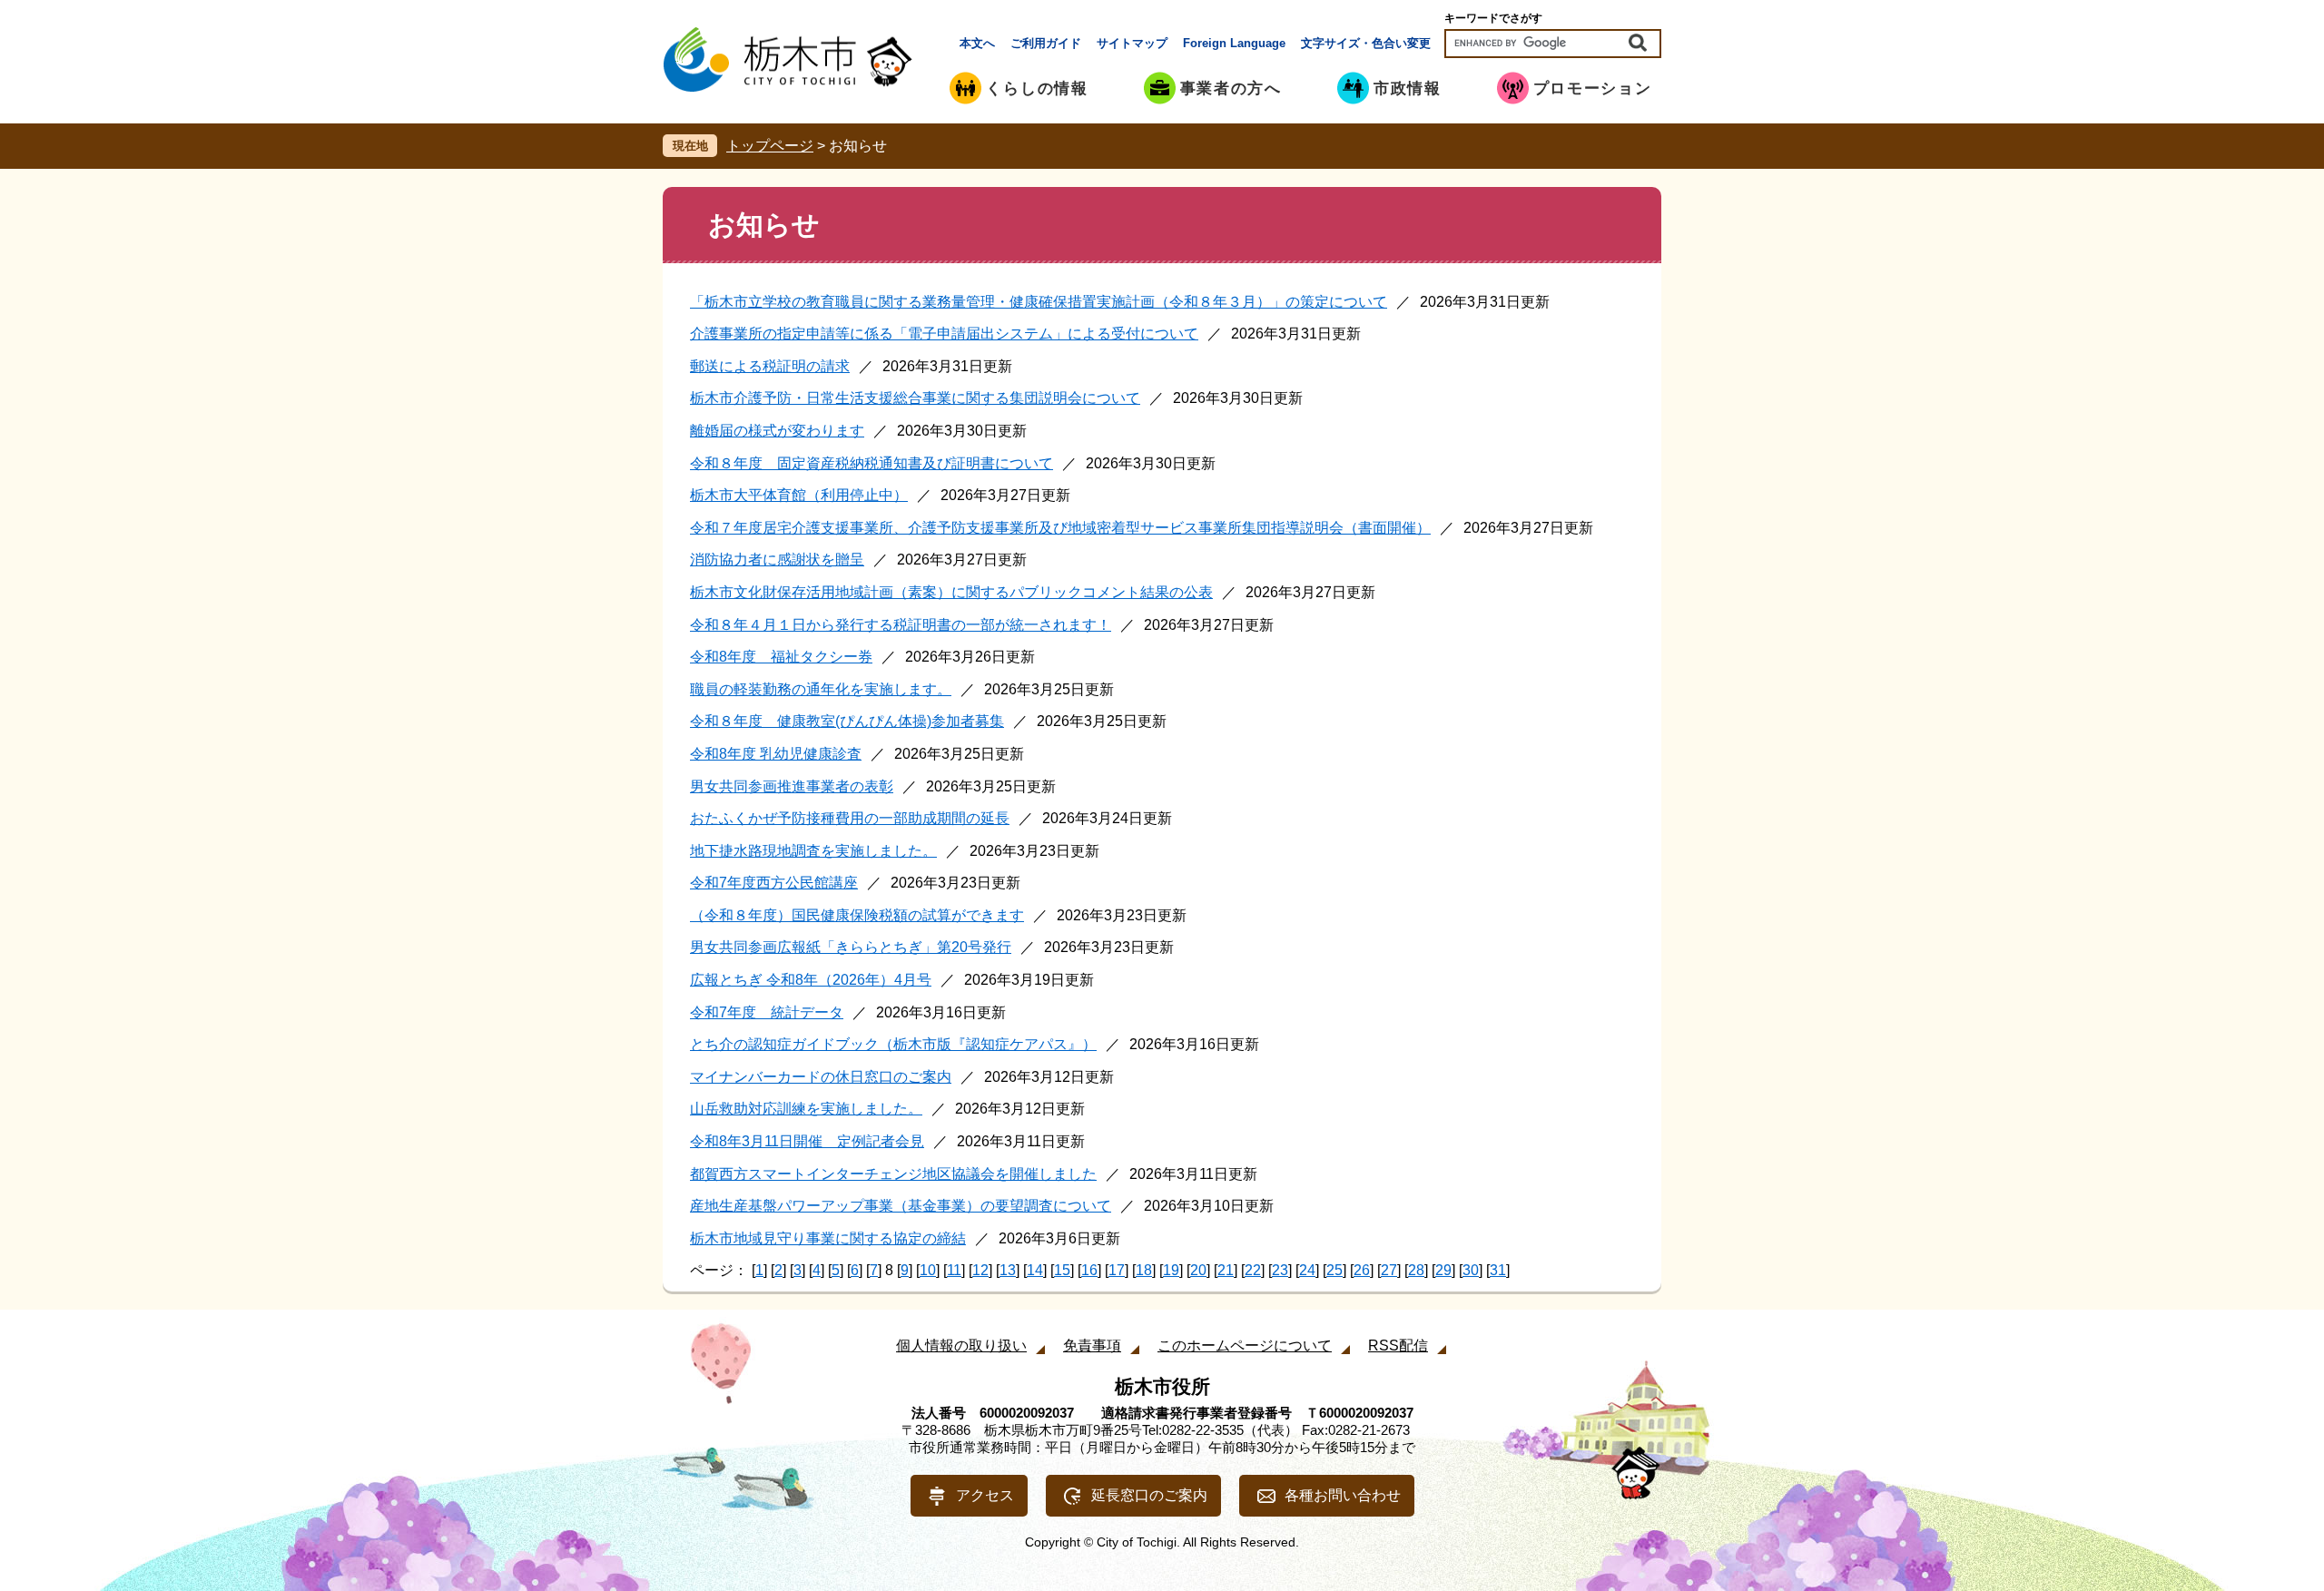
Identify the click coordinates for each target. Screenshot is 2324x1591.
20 (1198, 1270)
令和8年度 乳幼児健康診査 (776, 754)
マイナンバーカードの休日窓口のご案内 (821, 1077)
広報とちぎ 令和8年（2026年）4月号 (811, 980)
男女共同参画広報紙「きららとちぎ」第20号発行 (851, 947)
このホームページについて (1245, 1345)
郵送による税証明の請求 (770, 366)
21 (1226, 1270)
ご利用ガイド (1046, 43)
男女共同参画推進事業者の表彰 (792, 786)
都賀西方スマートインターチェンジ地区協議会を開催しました (893, 1174)
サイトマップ (1132, 43)
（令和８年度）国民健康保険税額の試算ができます (857, 915)
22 (1253, 1270)
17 (1117, 1270)
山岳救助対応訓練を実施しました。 (806, 1109)
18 (1144, 1270)
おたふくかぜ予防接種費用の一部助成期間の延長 (850, 818)
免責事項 (1092, 1345)
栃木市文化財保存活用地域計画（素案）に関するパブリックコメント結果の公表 (951, 592)
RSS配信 (1398, 1345)
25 (1334, 1270)
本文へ (977, 43)
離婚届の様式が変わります (777, 431)
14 (1035, 1270)
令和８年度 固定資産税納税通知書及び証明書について (871, 463)
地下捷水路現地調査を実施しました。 (813, 851)
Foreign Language (1234, 43)
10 (928, 1270)
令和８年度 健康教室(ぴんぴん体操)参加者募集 (847, 721)
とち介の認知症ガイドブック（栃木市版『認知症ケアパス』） (893, 1044)
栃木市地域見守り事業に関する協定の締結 (828, 1238)
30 (1471, 1270)
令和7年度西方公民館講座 (774, 883)
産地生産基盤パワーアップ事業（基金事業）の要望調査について (901, 1206)
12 (980, 1270)
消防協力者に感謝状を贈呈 (777, 560)
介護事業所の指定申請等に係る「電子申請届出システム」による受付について (944, 334)
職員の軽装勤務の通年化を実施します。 (821, 689)
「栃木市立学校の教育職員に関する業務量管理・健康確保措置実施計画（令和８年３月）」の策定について (1039, 302)
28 (1416, 1270)
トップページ (770, 146)
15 (1062, 1270)
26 (1362, 1270)
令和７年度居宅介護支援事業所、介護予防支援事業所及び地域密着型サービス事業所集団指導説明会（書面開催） (1060, 528)
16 (1089, 1270)
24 (1307, 1270)
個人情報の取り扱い (961, 1345)
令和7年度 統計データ (767, 1012)
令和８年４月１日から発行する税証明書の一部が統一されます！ (901, 625)
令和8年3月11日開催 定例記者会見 (807, 1141)
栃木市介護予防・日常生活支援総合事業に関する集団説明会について (915, 398)
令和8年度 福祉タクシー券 (781, 657)
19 (1171, 1270)
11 (954, 1270)
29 (1443, 1270)
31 (1498, 1270)
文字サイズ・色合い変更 (1366, 43)
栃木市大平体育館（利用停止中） (799, 495)
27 (1389, 1270)
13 (1008, 1270)
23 (1280, 1270)
